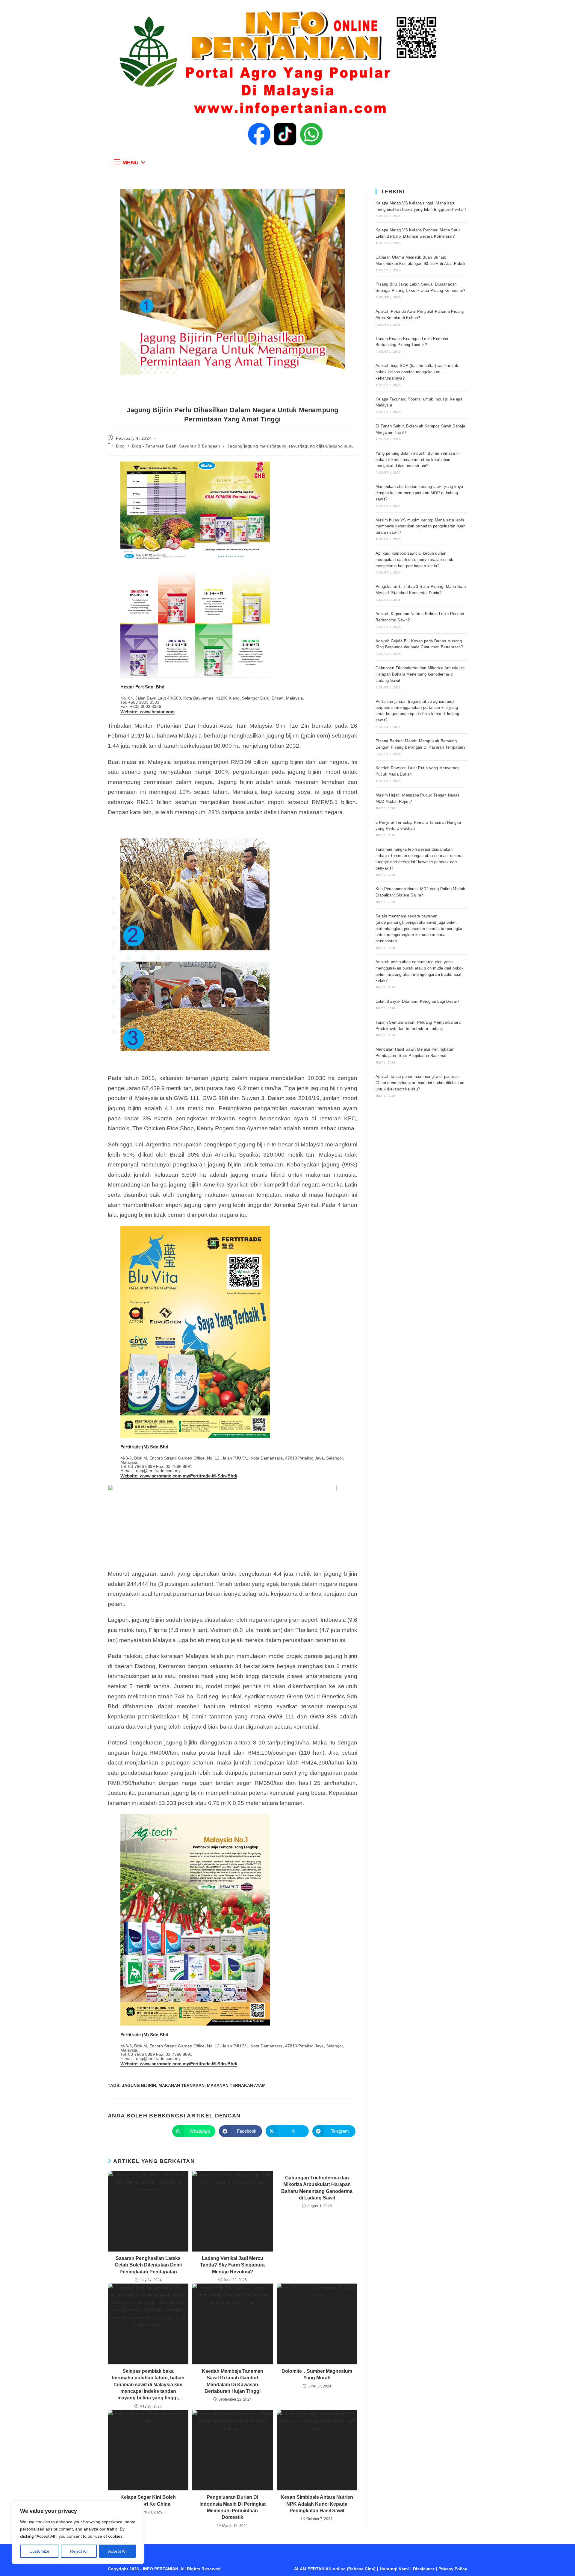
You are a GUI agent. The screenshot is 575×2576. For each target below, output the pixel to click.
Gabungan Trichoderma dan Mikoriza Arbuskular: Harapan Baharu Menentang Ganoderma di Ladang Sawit (317, 2188)
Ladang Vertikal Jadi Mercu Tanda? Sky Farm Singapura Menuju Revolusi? (232, 2265)
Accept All (117, 2551)
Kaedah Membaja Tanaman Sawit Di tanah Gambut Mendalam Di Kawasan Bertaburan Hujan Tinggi (233, 2381)
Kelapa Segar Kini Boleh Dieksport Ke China (148, 2500)
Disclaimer (424, 2569)
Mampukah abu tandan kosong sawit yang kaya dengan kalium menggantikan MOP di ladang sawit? (419, 493)
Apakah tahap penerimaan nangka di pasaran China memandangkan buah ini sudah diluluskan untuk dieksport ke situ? (420, 1083)
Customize (39, 2551)
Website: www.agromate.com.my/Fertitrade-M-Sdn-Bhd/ (179, 1476)
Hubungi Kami (394, 2569)
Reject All (79, 2551)
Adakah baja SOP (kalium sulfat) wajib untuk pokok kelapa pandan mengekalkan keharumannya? (417, 372)
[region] (78, 2533)
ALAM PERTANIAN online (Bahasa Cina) (335, 2569)
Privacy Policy (453, 2569)
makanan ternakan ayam (236, 2085)
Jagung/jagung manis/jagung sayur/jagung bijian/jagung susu (290, 446)
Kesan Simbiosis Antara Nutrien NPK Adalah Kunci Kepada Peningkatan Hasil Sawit (317, 2504)
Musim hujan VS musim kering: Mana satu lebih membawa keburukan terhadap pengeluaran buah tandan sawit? (420, 526)
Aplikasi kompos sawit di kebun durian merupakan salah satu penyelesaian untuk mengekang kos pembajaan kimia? (414, 560)
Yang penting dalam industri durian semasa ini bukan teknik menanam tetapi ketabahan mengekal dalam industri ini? (418, 460)
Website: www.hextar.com (147, 712)
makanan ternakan (181, 2085)
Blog (120, 446)
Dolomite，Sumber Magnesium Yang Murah (317, 2374)
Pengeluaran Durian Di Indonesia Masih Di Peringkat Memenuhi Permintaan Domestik (233, 2507)
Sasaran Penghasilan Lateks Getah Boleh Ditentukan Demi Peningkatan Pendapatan (148, 2265)
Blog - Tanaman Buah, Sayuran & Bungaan (176, 446)
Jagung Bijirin (139, 2085)
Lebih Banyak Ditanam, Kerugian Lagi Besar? (417, 1001)
